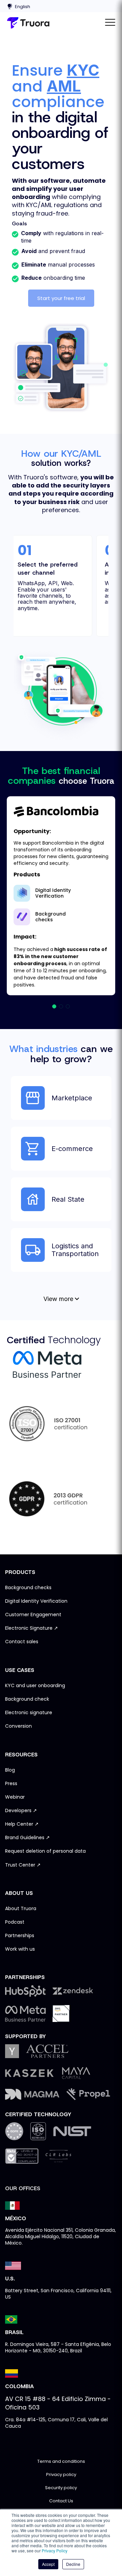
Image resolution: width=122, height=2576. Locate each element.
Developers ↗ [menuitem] (21, 1811)
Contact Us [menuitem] (61, 2501)
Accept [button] (48, 2564)
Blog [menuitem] (10, 1770)
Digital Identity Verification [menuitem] (36, 1601)
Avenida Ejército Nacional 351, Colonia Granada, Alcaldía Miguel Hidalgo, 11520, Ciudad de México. (60, 2236)
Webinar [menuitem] (15, 1797)
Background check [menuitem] (27, 1699)
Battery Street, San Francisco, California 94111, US (58, 2294)
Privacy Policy (55, 2550)
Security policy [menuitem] (61, 2488)
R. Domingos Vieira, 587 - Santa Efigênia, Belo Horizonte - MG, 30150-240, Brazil (58, 2347)
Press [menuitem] (11, 1784)
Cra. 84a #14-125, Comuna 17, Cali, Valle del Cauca (56, 2423)
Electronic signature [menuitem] (29, 1713)
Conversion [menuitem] (18, 1726)
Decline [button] (73, 2564)
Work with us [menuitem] (20, 1949)
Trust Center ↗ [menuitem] (23, 1865)
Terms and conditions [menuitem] (61, 2462)
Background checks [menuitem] (28, 1588)
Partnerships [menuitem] (20, 1936)
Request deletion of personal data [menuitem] (45, 1851)
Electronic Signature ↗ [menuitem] (32, 1628)
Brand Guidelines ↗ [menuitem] (27, 1838)
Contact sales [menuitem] (22, 1642)
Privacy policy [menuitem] (61, 2475)
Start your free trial (61, 298)
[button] (54, 1006)
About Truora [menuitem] (21, 1909)
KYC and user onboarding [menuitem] (35, 1686)
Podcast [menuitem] (15, 1922)
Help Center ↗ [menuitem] (22, 1824)
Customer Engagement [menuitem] (33, 1615)
